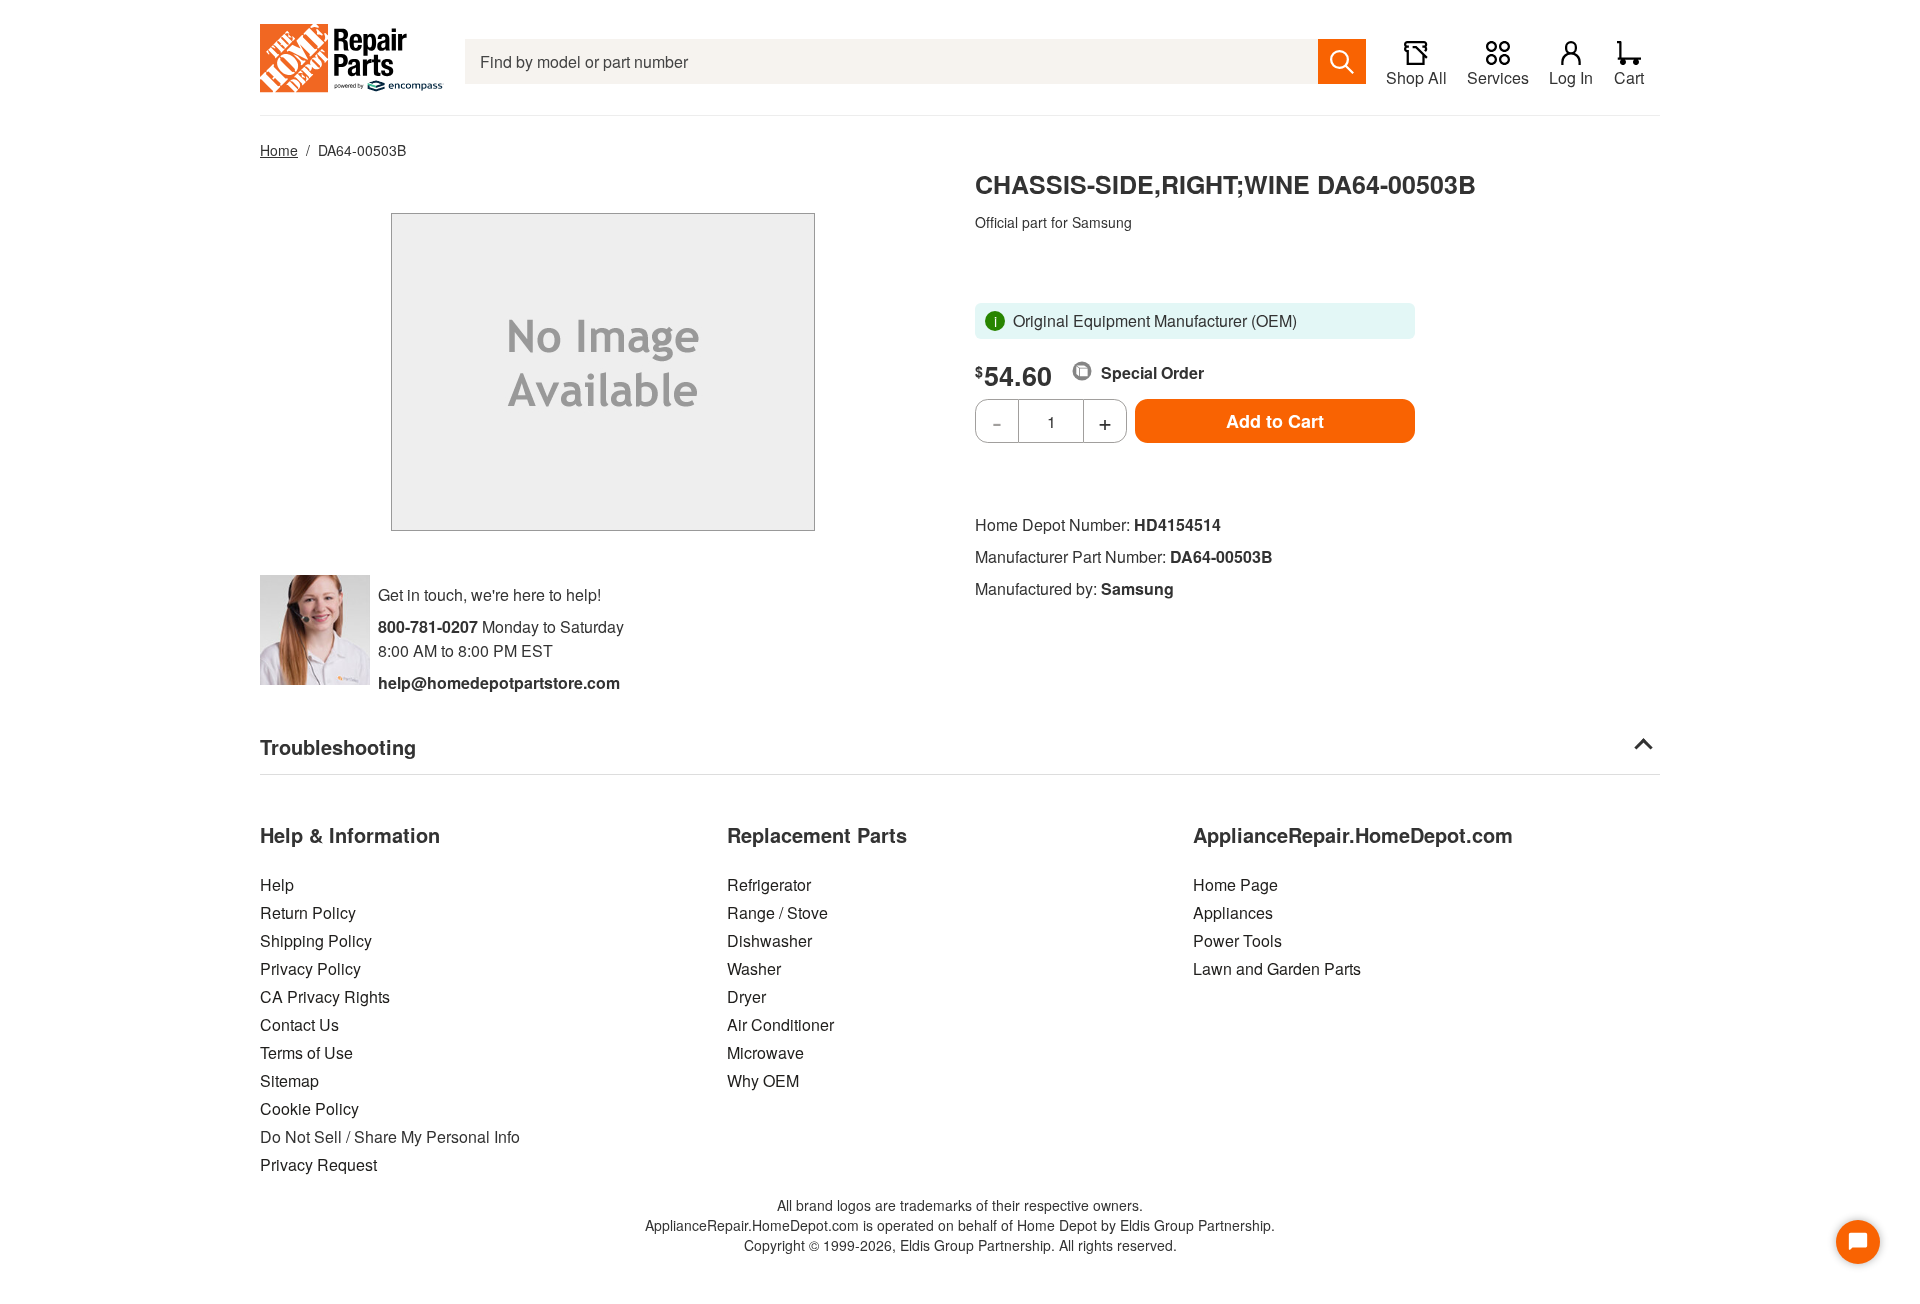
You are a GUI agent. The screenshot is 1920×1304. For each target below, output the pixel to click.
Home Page (1235, 884)
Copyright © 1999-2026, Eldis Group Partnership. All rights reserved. (960, 1245)
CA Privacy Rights (325, 996)
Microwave (765, 1052)
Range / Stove (777, 912)
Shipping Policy (316, 940)
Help (277, 884)
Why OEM (763, 1080)
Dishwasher (769, 940)
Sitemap (289, 1080)
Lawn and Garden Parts (1277, 968)
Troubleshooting (338, 746)
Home (279, 150)
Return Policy (308, 912)
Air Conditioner (780, 1024)
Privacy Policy (310, 968)
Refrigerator (769, 884)
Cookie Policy (309, 1108)
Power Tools (1237, 940)
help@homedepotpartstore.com (499, 682)
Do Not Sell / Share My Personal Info (390, 1136)
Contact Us (299, 1024)
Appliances (1233, 912)
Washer (754, 968)
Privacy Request (318, 1164)
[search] (1342, 61)
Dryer (746, 996)
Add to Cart (1275, 421)
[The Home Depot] (352, 61)
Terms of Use (306, 1052)
